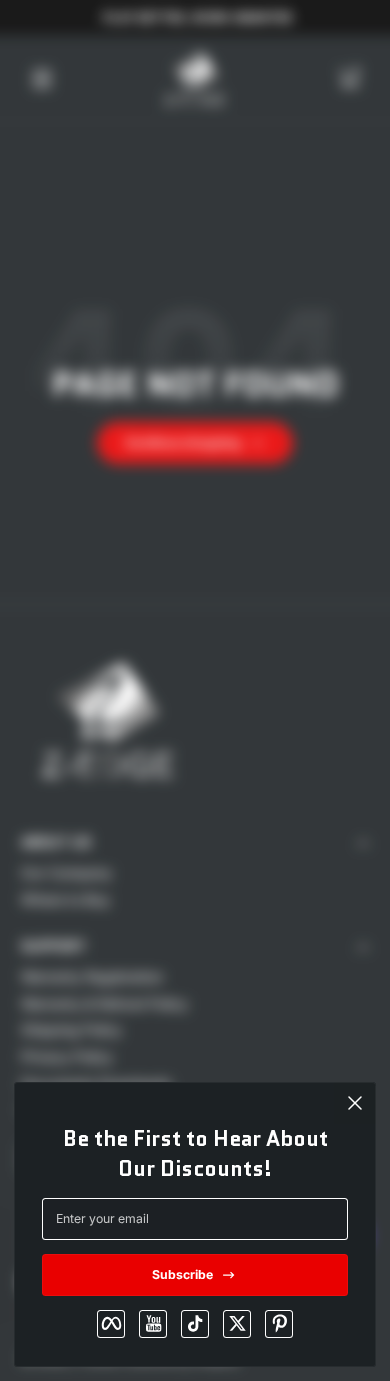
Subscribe (182, 1274)
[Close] (355, 1103)
